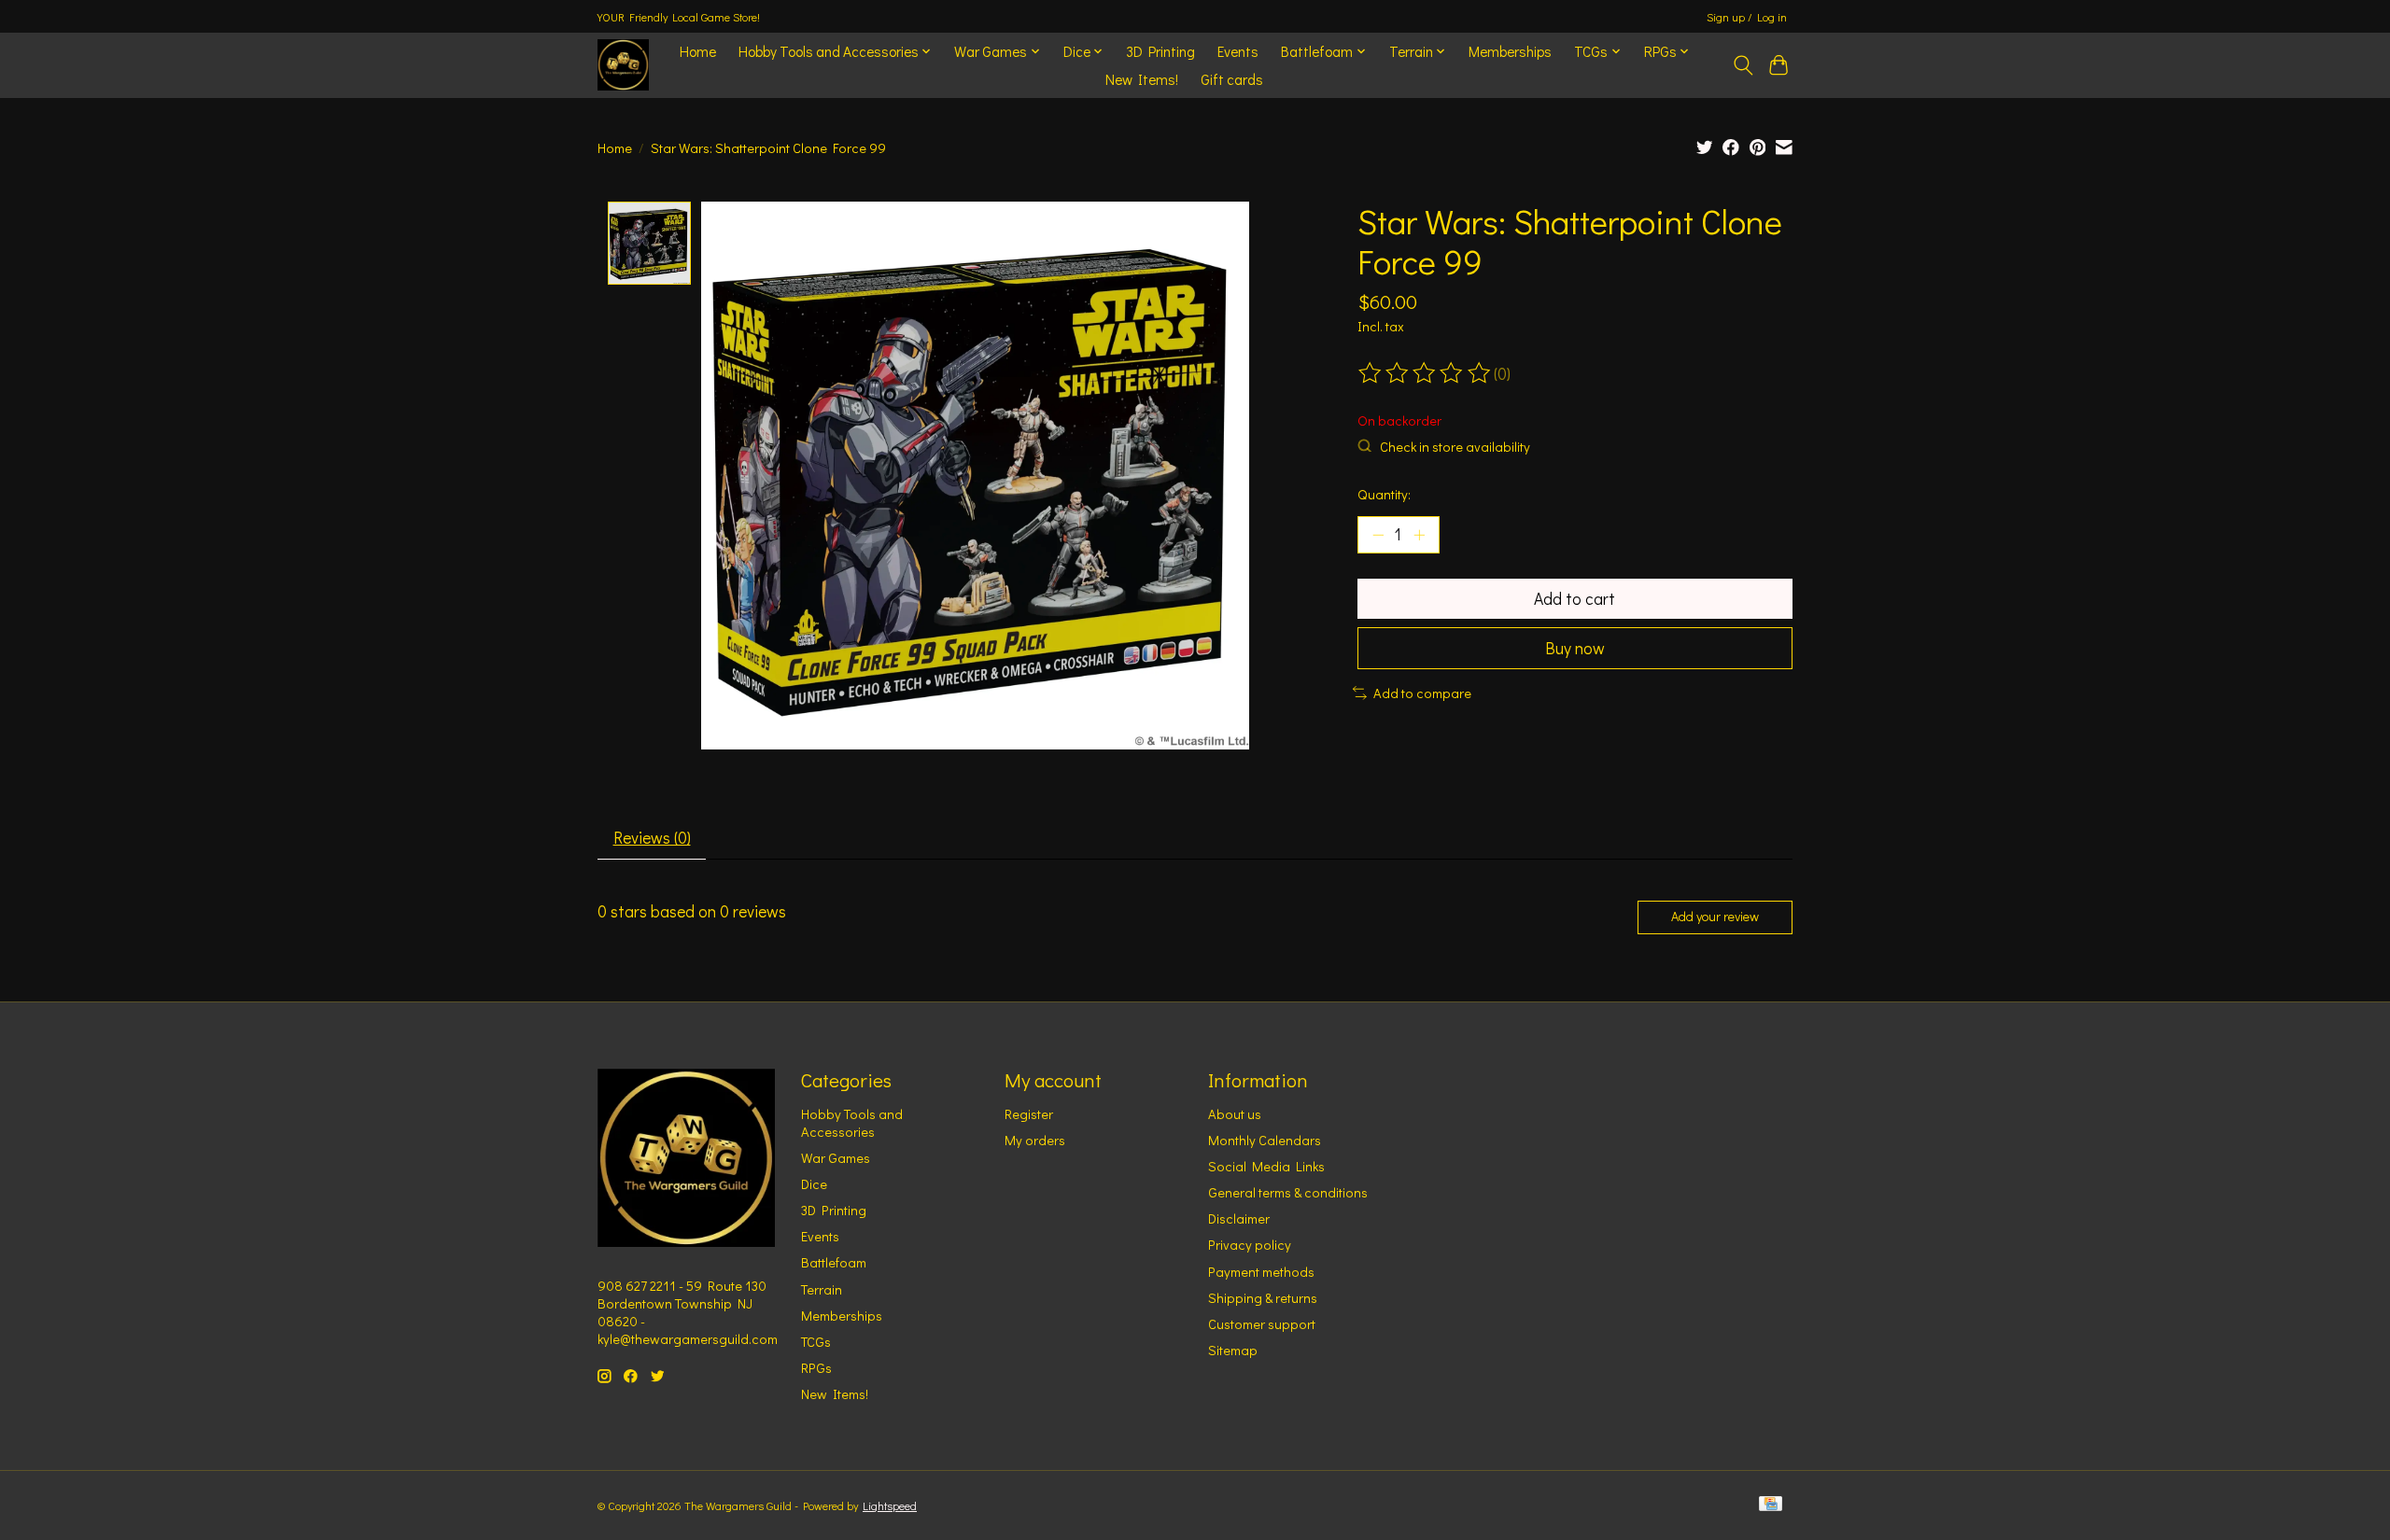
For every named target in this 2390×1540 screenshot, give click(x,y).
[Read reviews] (1426, 373)
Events (1238, 51)
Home (698, 51)
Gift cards (1232, 79)
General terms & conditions (1288, 1192)
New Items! (1142, 79)
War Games (836, 1158)
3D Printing (1160, 51)
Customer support (1262, 1324)
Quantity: (1384, 494)
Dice (814, 1184)
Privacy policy (1250, 1245)
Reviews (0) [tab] (652, 838)
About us (1235, 1114)
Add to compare (1422, 693)
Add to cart (1575, 599)
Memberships (1510, 51)
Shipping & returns (1263, 1298)
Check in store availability (1455, 447)
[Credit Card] (1771, 1505)
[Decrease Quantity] (1378, 535)
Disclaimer (1239, 1218)
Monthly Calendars (1265, 1140)
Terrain (822, 1289)
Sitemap (1233, 1350)
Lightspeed (890, 1505)
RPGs (816, 1368)
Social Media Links (1266, 1166)
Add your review (1715, 916)
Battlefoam (834, 1262)
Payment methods (1261, 1272)
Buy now (1575, 648)
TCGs (816, 1342)
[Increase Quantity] (1419, 535)
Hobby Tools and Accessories (852, 1123)
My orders (1035, 1140)
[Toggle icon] (1743, 65)
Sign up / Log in (1747, 17)
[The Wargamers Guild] (623, 65)
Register (1029, 1114)
